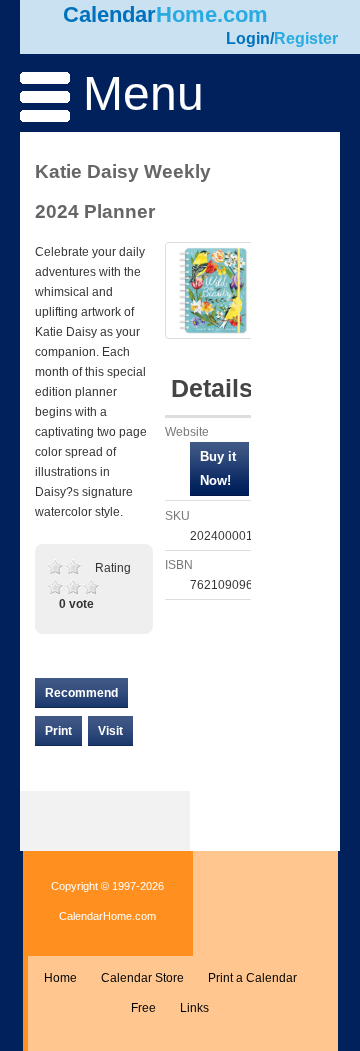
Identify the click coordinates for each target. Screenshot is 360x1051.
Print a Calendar (252, 978)
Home (60, 978)
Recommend (81, 693)
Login (248, 38)
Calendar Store (142, 978)
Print (58, 731)
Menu (137, 93)
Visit (110, 731)
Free (143, 1008)
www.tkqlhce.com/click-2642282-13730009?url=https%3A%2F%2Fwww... (219, 469)
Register (306, 38)
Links (194, 1008)
